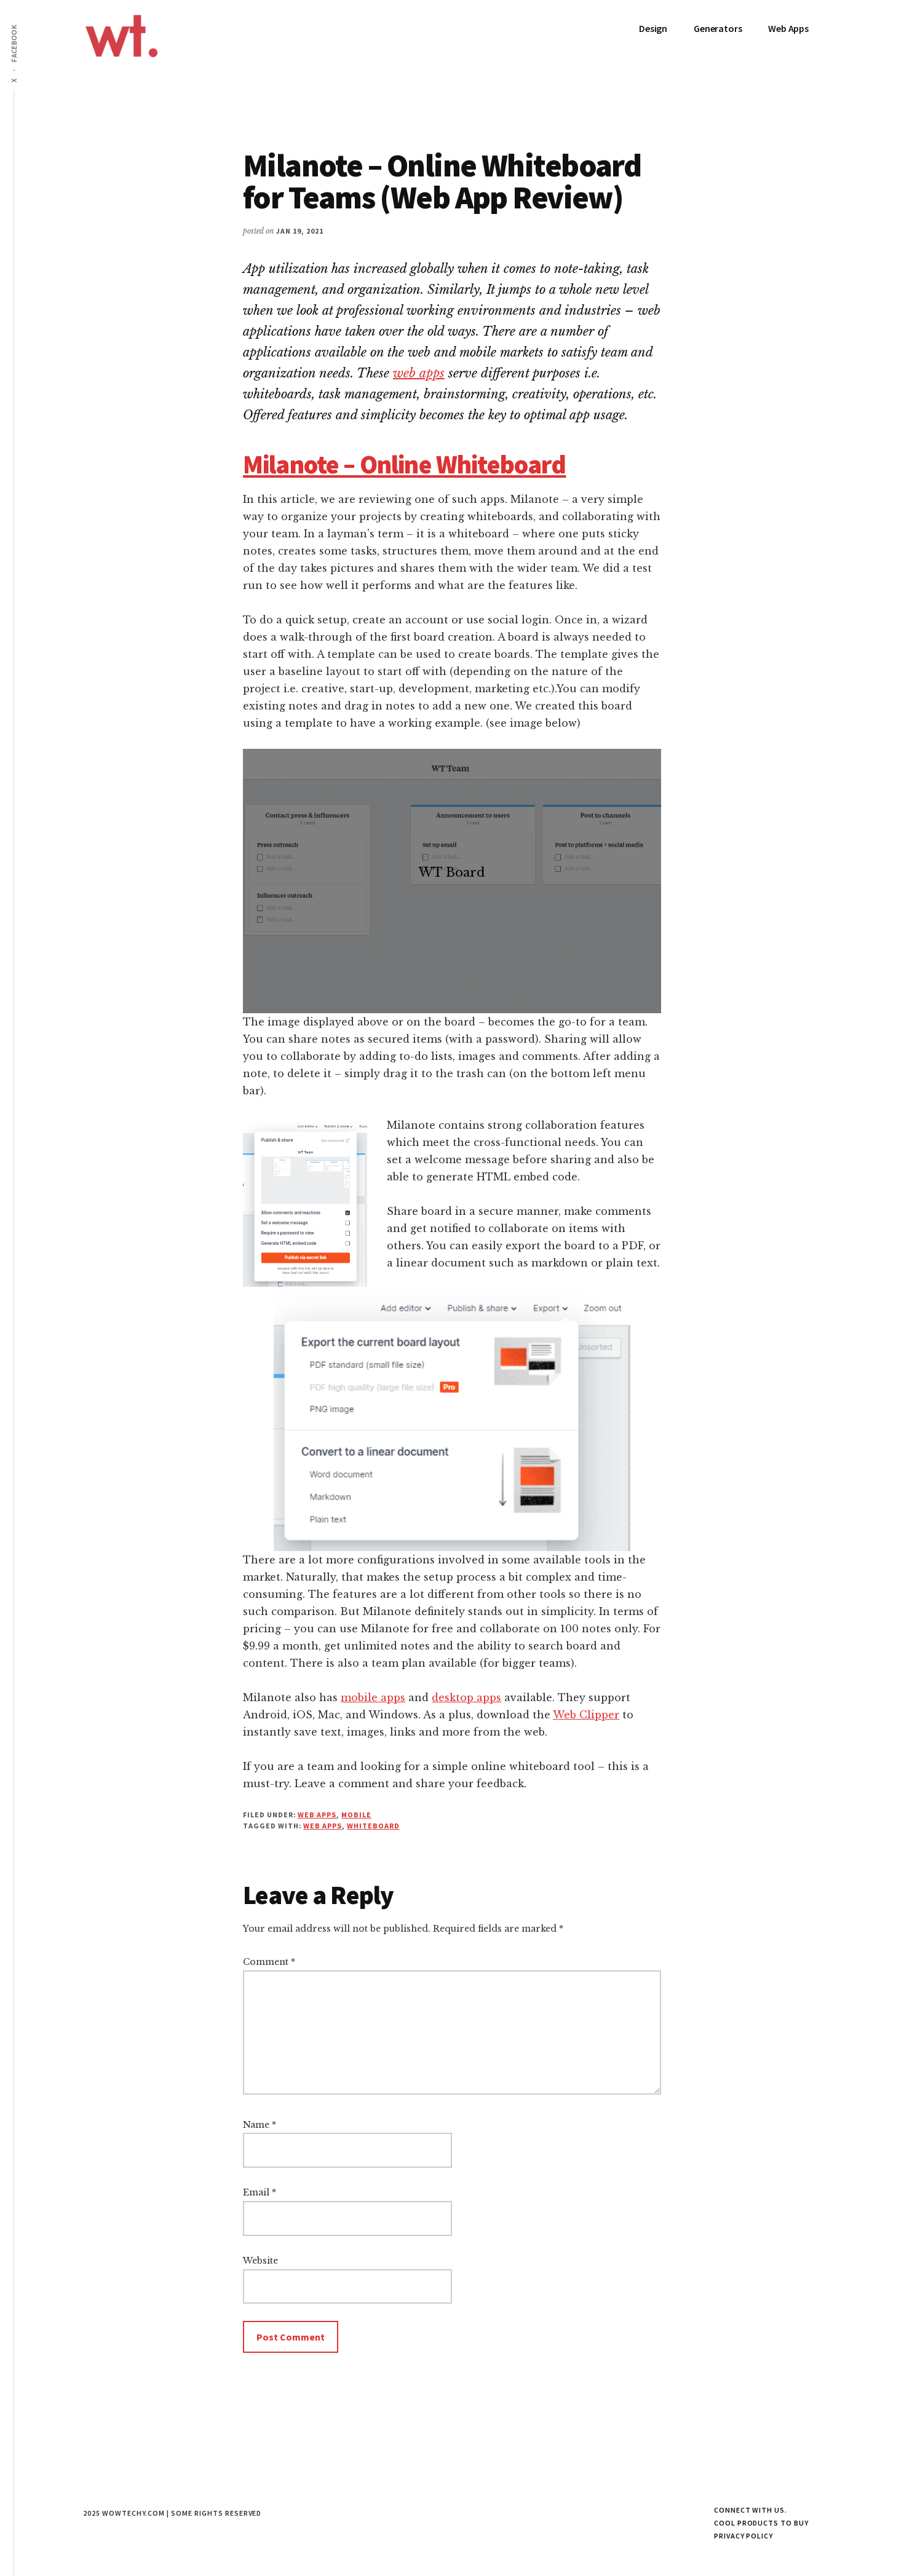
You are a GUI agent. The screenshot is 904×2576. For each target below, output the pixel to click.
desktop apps (466, 1697)
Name (260, 2125)
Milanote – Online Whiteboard (404, 464)
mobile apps (373, 1697)
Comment (269, 1962)
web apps (419, 373)
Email (260, 2192)
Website (260, 2261)
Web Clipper (586, 1715)
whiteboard (373, 1826)
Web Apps (317, 1815)
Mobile (356, 1815)
